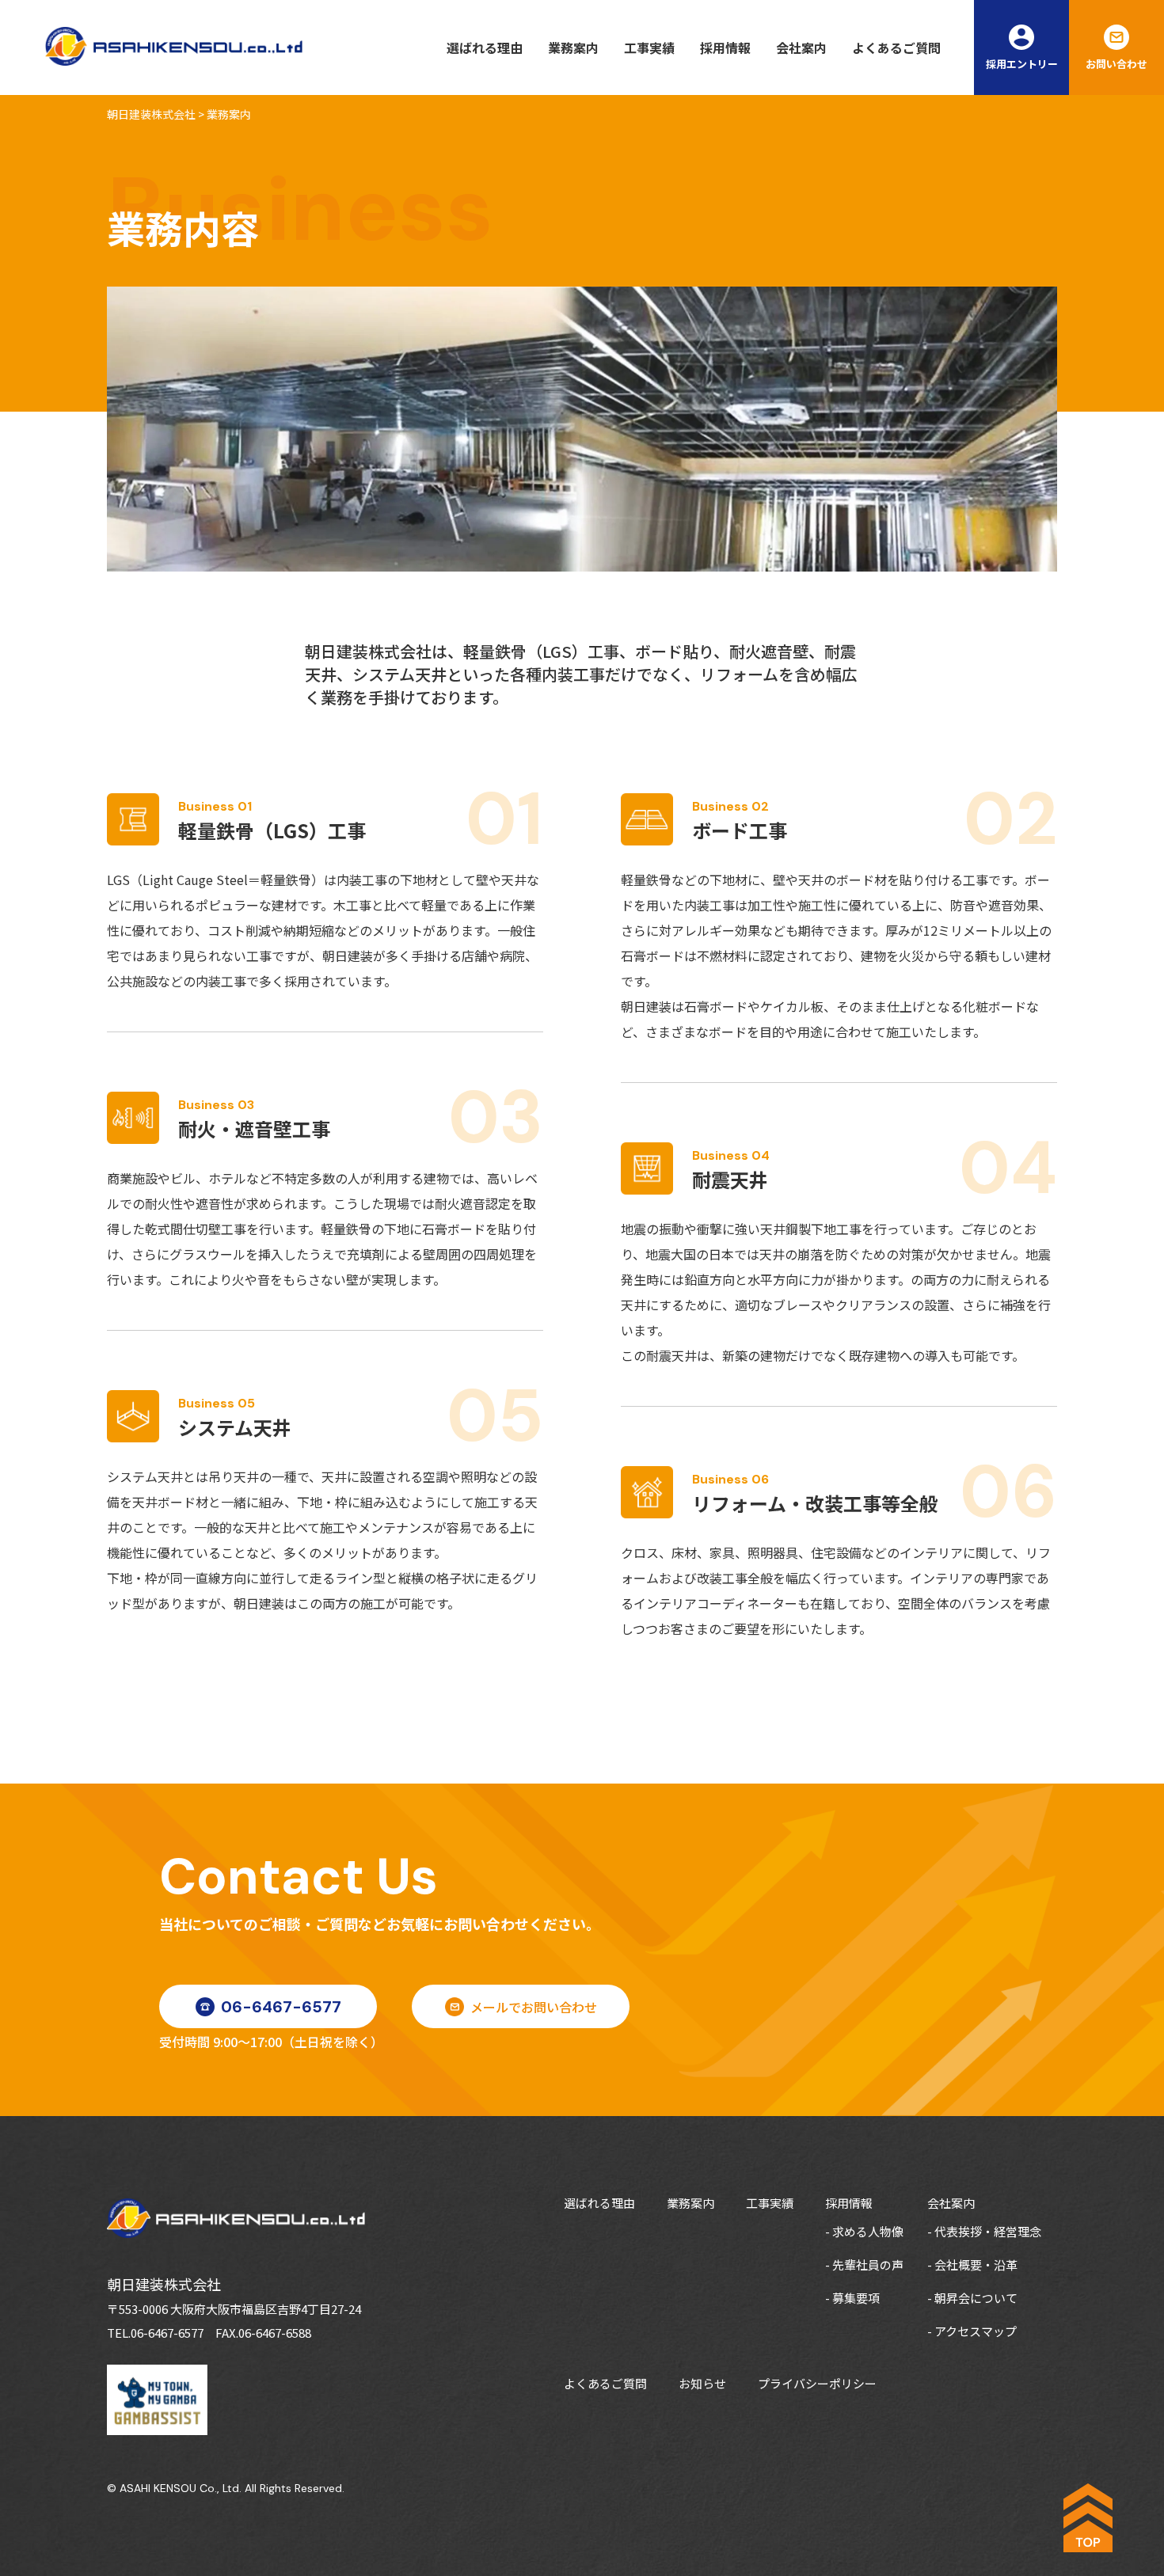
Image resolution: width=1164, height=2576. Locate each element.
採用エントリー (1022, 64)
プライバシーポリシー (817, 2383)
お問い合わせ (1116, 64)
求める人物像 (868, 2231)
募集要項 (856, 2298)
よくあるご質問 (896, 47)
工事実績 (649, 47)
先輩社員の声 (868, 2264)
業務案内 (573, 47)
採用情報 (725, 47)
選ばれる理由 (485, 47)
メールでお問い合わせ (534, 2007)
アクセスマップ (976, 2331)
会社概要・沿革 (976, 2264)
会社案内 (801, 47)
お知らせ (702, 2383)
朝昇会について (976, 2298)
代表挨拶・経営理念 (988, 2231)
